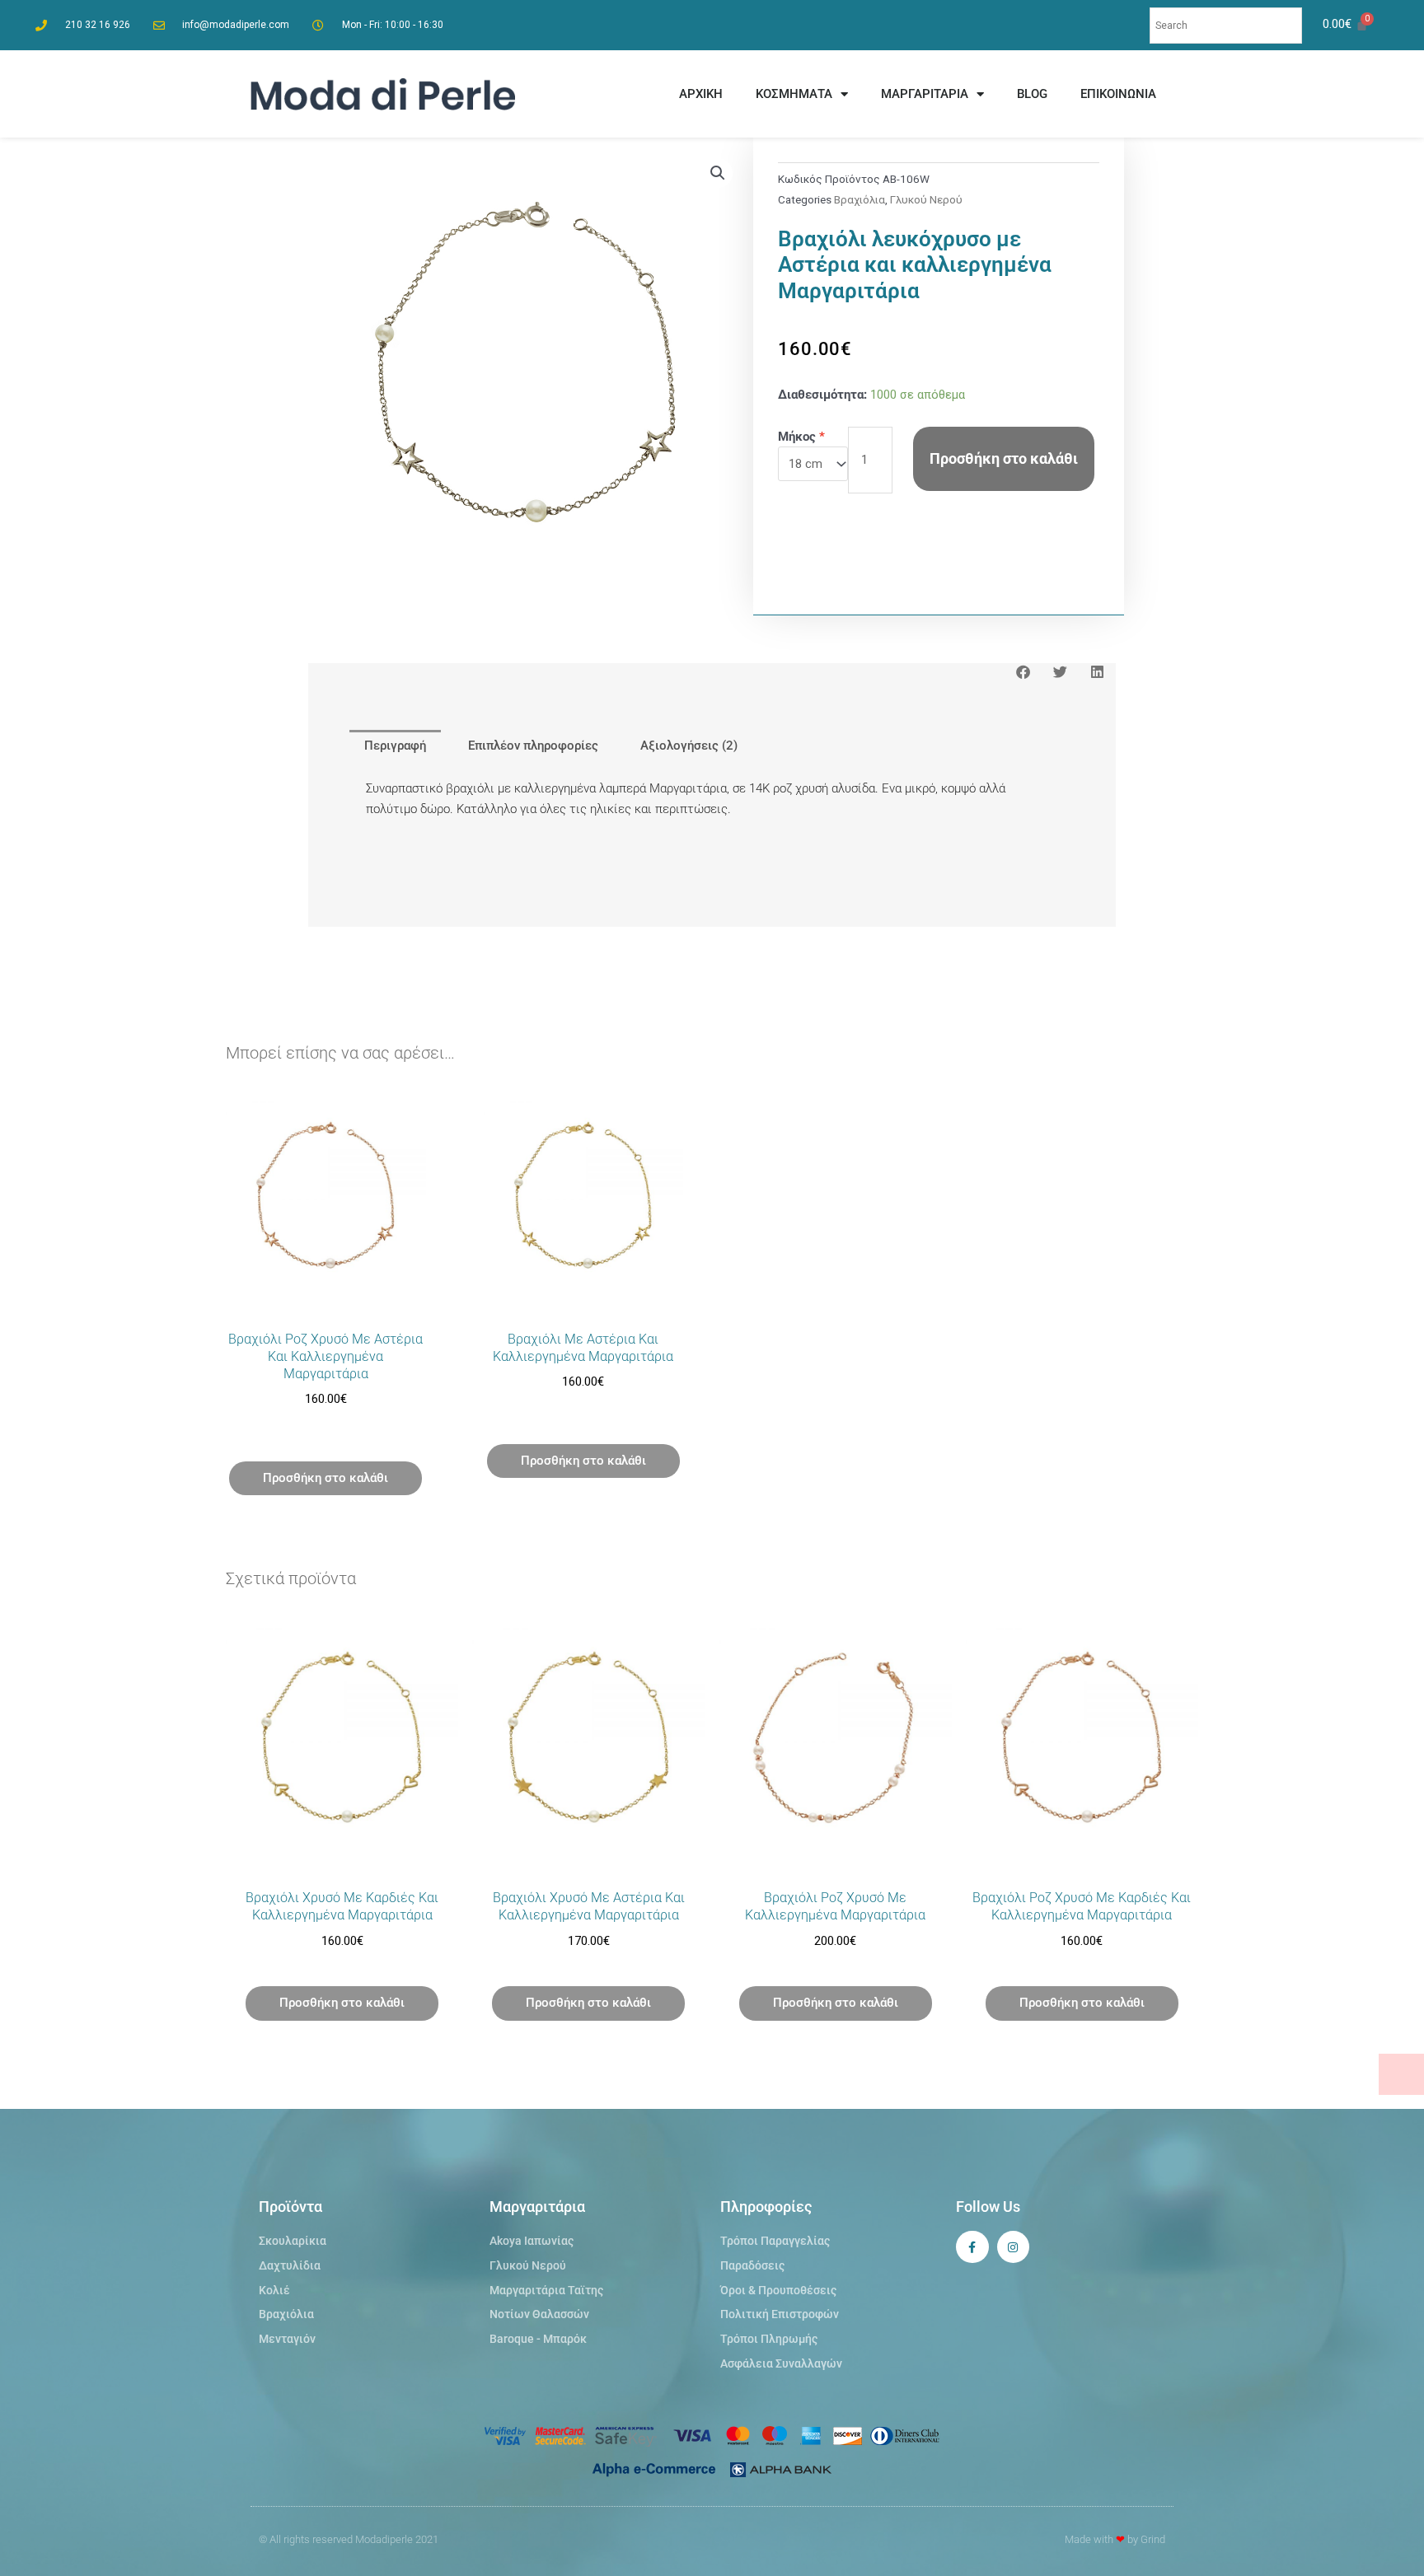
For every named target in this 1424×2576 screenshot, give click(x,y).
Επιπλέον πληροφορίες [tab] (533, 746)
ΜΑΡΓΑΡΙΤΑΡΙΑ (925, 94)
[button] (718, 173)
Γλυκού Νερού (926, 199)
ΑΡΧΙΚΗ (701, 94)
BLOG (1032, 94)
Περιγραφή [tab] (395, 746)
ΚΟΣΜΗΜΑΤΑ (794, 94)
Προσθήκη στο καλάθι (1004, 458)
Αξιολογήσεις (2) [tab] (689, 746)
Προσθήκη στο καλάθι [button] (326, 1478)
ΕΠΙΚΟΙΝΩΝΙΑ (1118, 94)
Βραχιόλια (860, 199)
